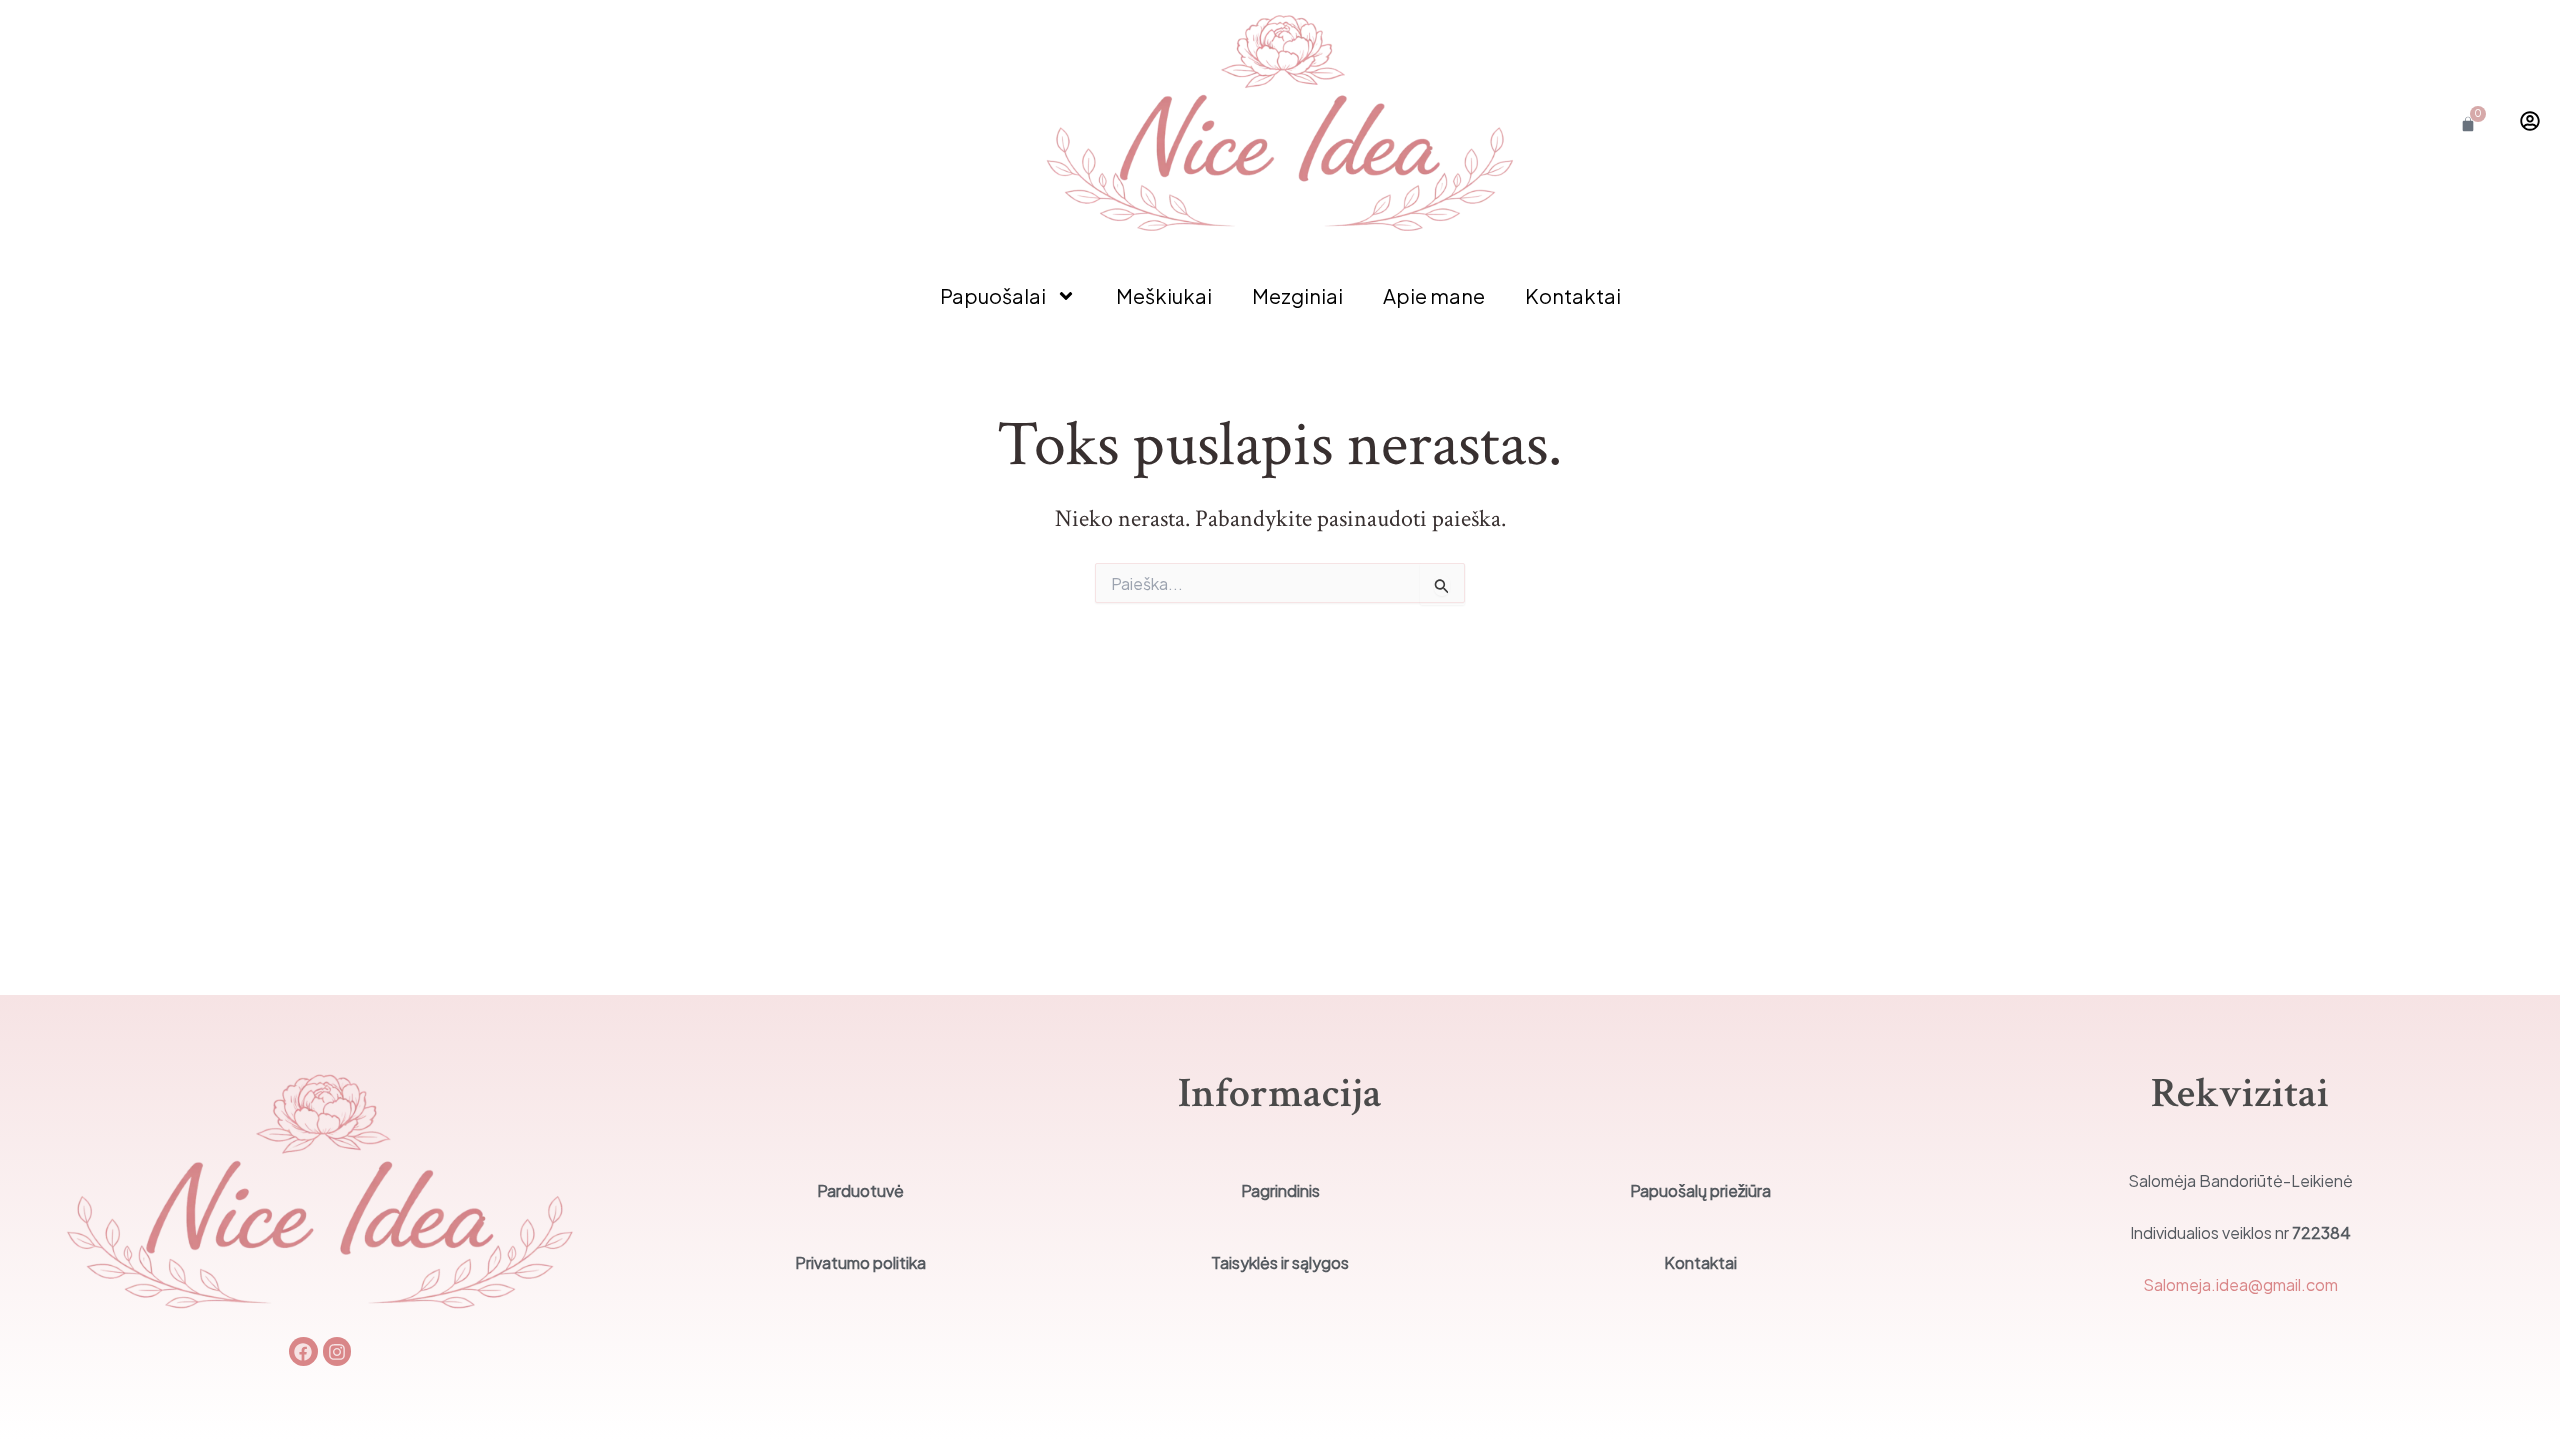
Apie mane (1434, 295)
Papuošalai (993, 295)
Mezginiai (1297, 295)
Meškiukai (1164, 295)
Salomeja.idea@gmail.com (2240, 1284)
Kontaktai (1573, 295)
